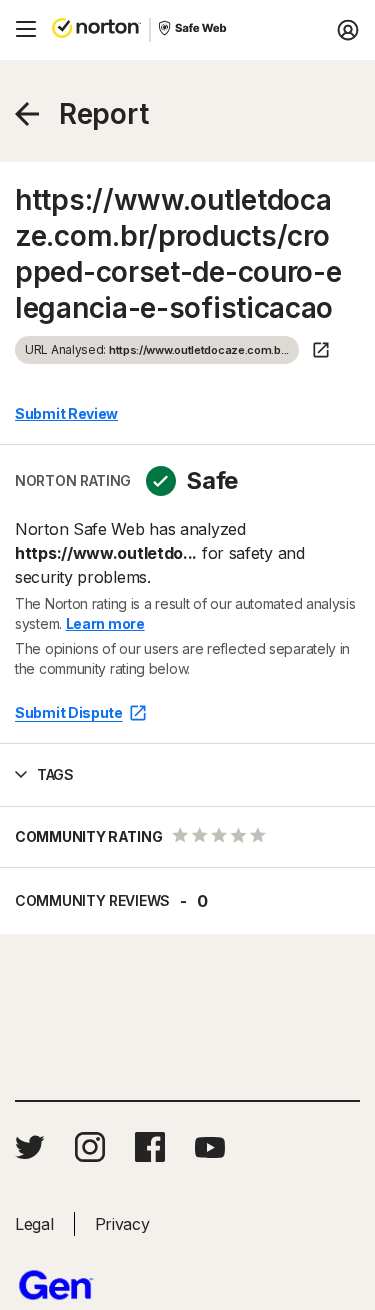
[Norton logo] (96, 30)
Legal (34, 1224)
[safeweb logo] (194, 30)
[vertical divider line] (150, 30)
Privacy (122, 1224)
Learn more (105, 623)
